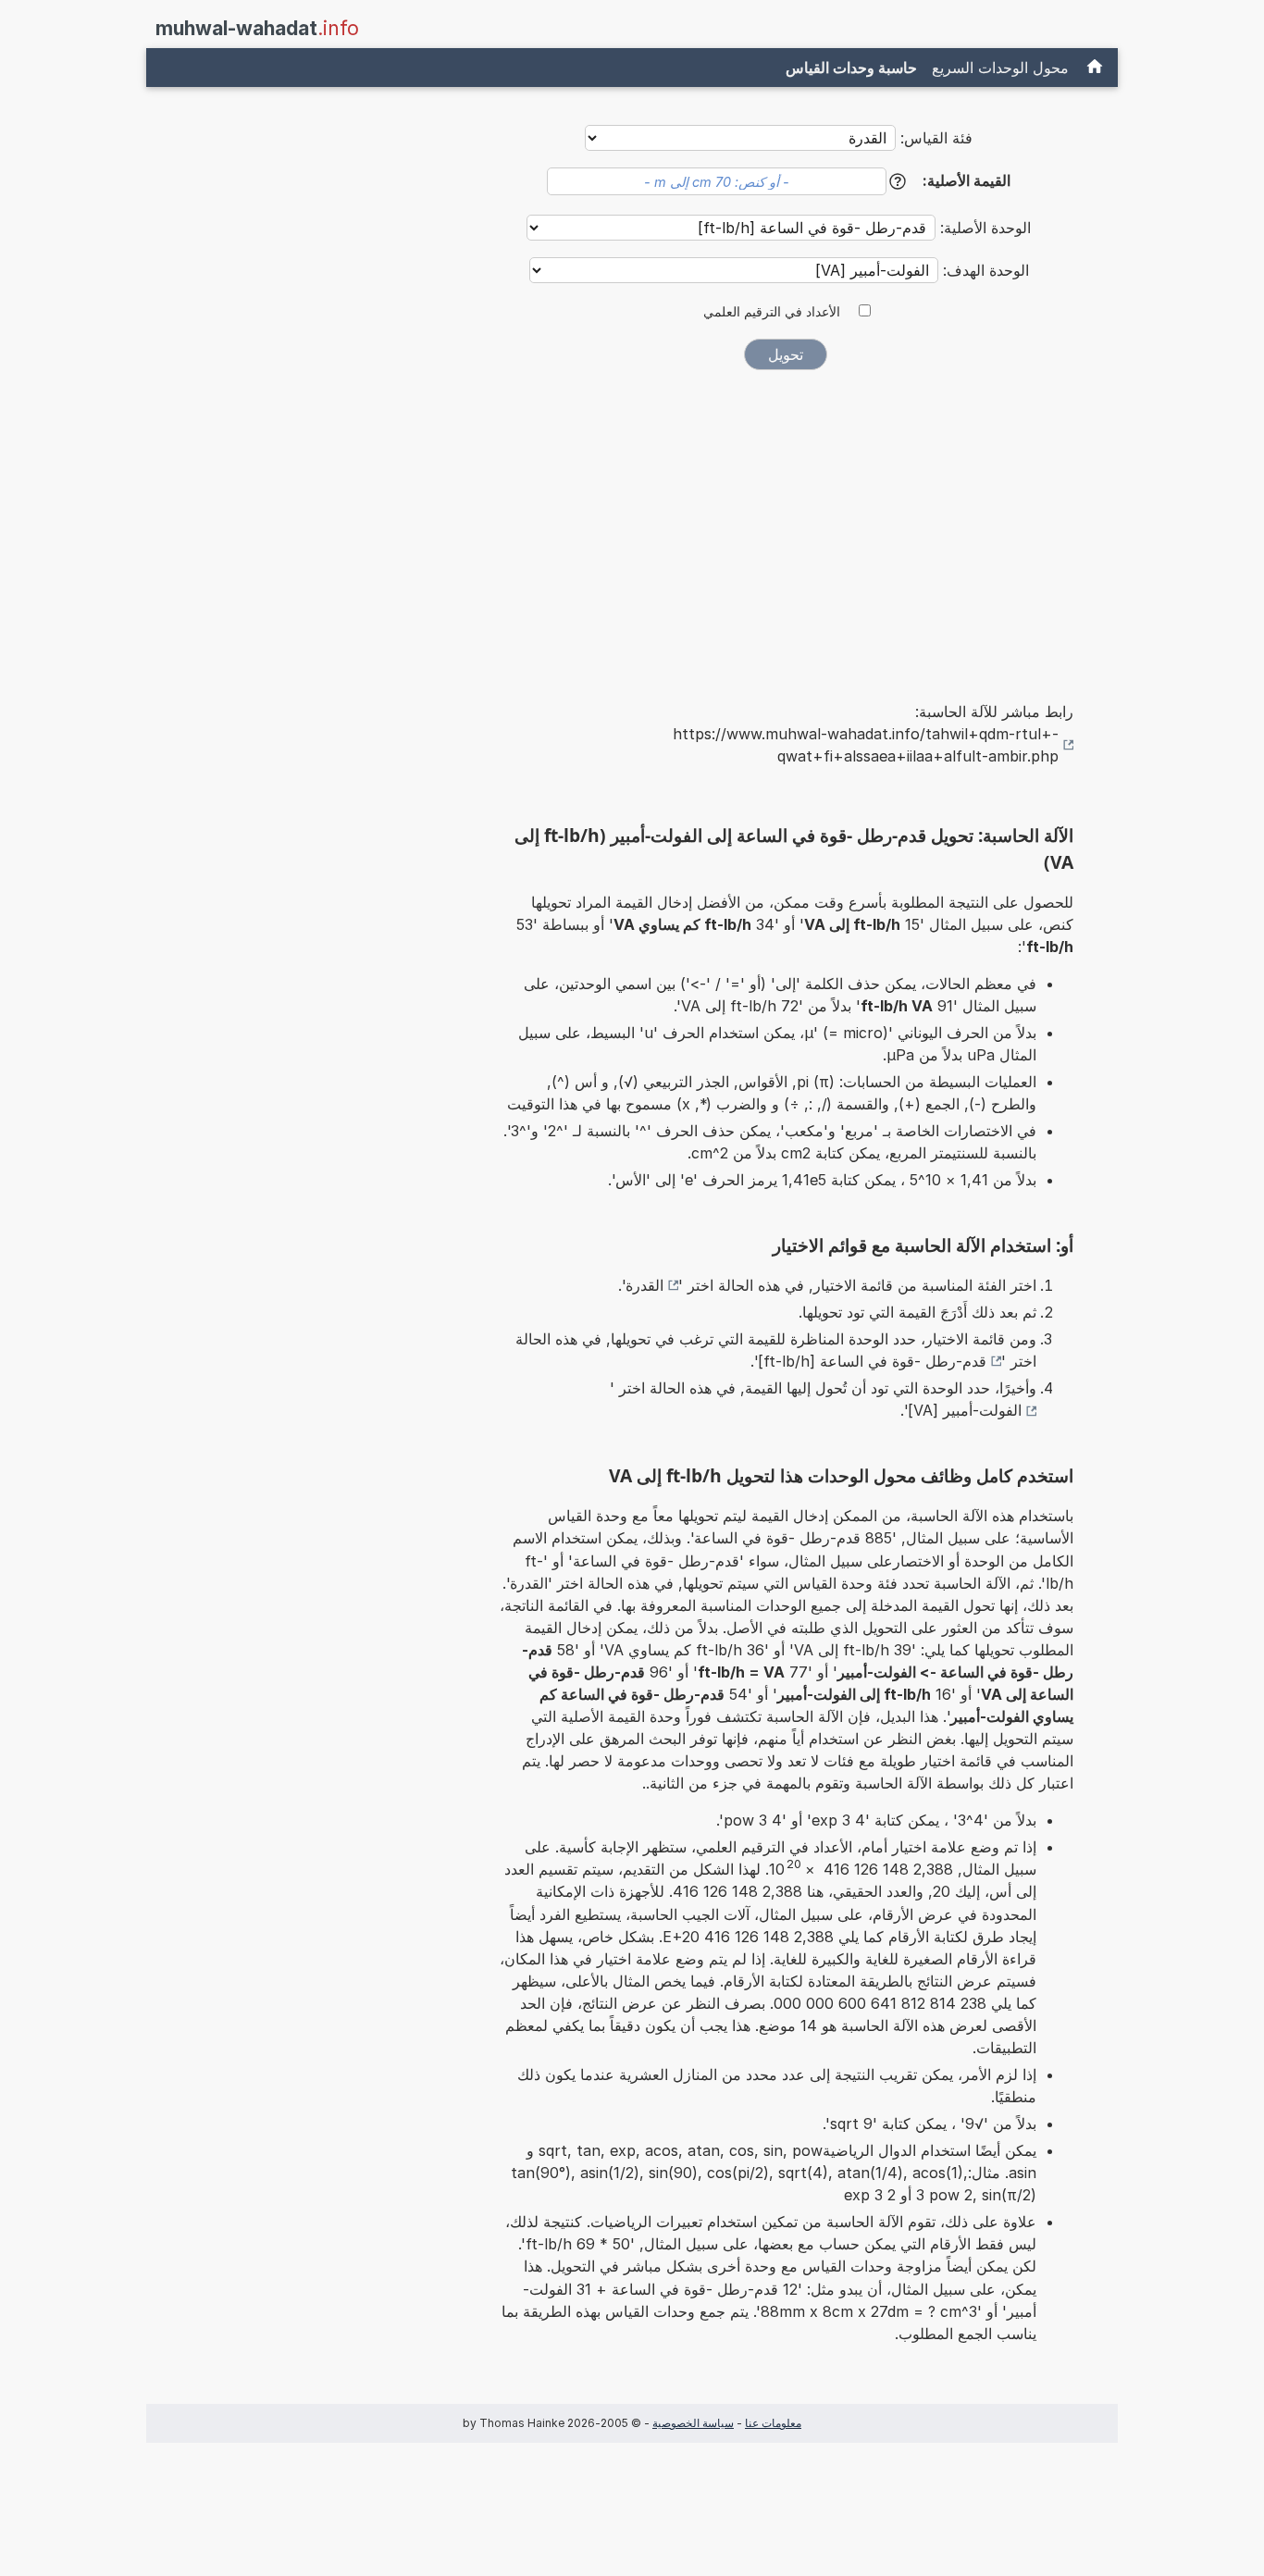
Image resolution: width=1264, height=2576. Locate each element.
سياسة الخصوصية (693, 2423)
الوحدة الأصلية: (983, 228)
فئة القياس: (936, 138)
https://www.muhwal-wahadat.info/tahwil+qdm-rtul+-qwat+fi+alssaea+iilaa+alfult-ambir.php (866, 745)
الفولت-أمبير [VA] (965, 1410)
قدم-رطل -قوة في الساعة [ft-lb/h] (872, 1361)
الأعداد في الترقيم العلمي (772, 312)
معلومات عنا (773, 2423)
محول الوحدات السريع (1000, 68)
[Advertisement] (786, 523)
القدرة (644, 1285)
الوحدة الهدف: (984, 270)
